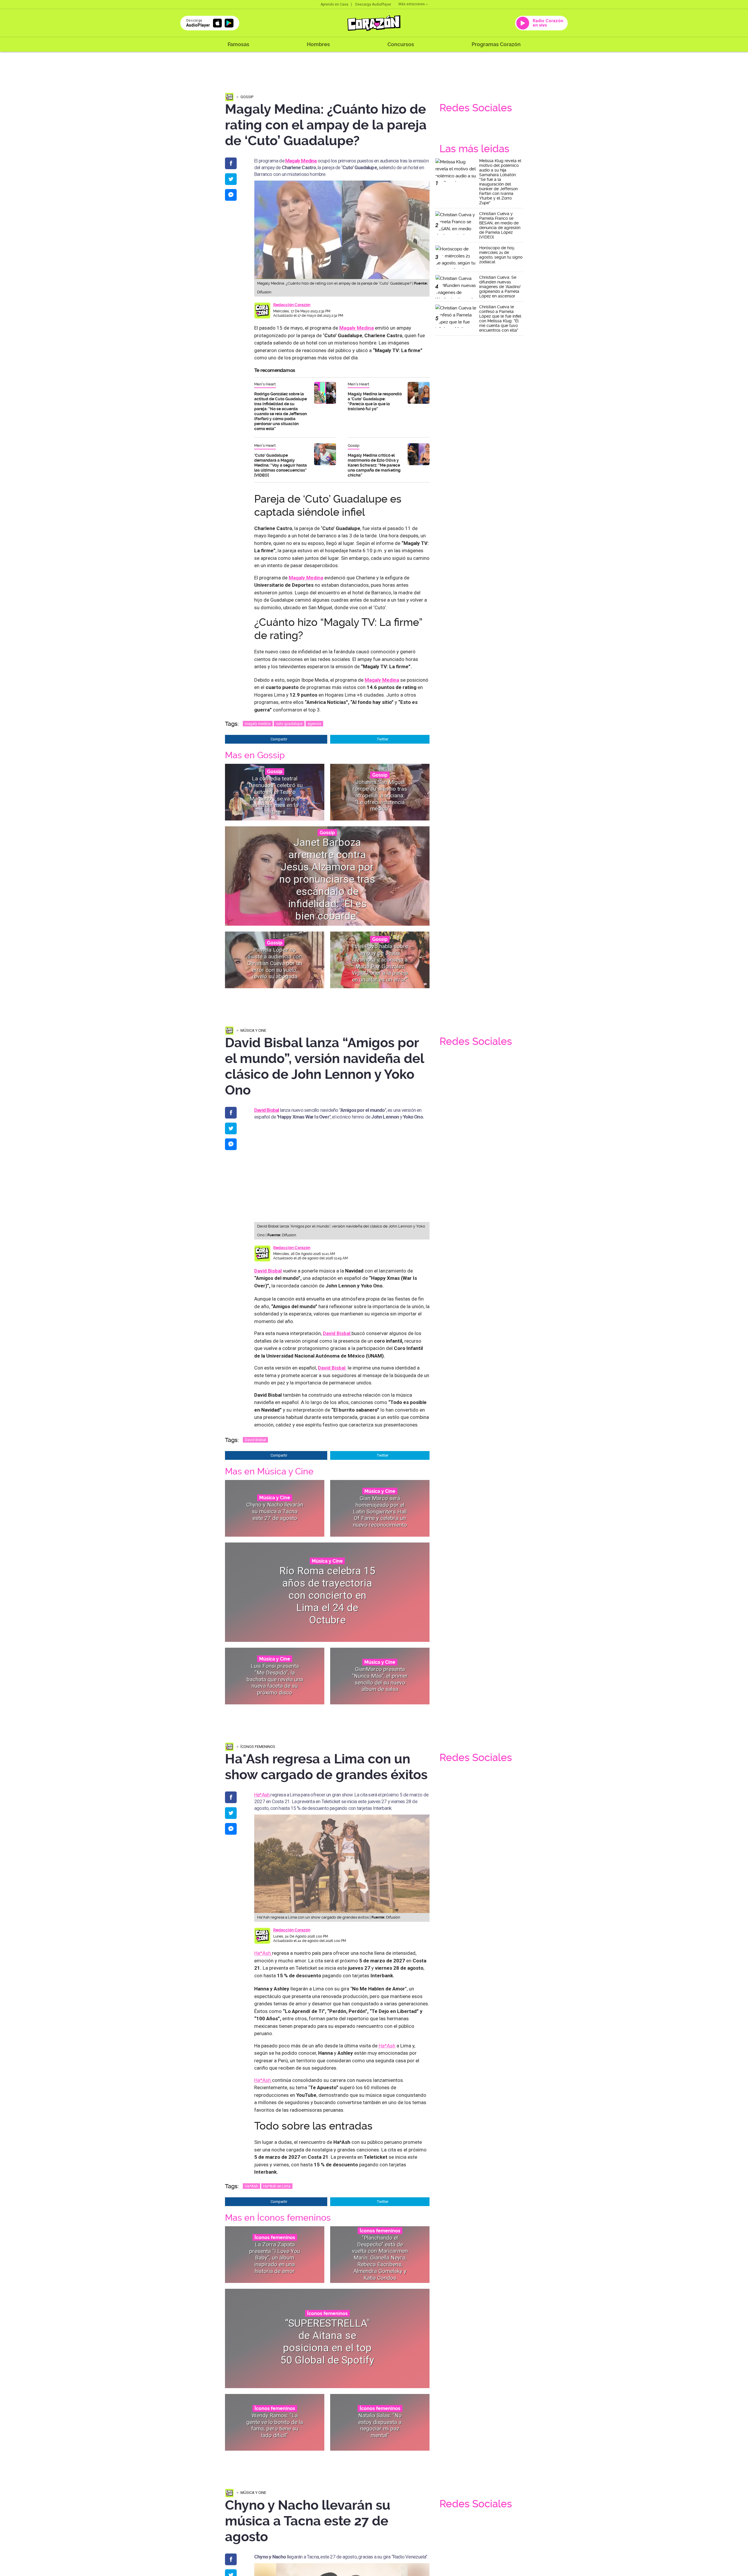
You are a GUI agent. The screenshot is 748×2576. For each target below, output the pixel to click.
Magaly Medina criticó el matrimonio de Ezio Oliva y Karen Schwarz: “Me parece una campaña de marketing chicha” (374, 465)
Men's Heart (265, 384)
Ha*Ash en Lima (277, 2186)
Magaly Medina (301, 161)
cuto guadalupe (289, 724)
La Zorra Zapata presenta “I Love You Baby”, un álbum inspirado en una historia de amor (275, 2258)
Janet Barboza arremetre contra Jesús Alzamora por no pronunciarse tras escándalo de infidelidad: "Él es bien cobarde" (327, 879)
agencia (314, 724)
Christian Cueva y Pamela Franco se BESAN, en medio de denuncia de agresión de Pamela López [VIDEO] (500, 225)
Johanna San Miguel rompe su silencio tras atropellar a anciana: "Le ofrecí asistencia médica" (380, 795)
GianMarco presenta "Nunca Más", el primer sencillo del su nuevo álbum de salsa (380, 1679)
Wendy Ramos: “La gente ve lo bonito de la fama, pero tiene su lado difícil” (275, 2425)
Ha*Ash (262, 1795)
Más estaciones (412, 4)
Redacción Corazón (292, 305)
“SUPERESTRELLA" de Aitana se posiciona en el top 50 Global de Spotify (327, 2342)
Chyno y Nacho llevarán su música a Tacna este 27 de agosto (275, 1511)
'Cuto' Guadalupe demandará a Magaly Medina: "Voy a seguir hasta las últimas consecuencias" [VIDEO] (280, 465)
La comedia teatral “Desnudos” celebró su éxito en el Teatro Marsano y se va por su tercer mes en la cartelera (275, 795)
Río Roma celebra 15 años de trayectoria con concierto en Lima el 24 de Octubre (327, 1596)
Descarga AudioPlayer (373, 4)
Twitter (383, 739)
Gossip (247, 97)
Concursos (401, 44)
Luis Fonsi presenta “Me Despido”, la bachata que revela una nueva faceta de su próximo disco (275, 1679)
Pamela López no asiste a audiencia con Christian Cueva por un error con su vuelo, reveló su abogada (275, 963)
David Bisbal (268, 1271)
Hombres (318, 44)
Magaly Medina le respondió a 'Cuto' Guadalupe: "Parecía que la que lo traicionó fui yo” (375, 401)
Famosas (238, 44)
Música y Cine (253, 1030)
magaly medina (258, 724)
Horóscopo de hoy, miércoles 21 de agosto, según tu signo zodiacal (501, 255)
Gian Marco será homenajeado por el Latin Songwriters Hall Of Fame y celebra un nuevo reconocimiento (380, 1512)
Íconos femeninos (258, 1747)
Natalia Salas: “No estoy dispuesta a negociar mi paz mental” (380, 2425)
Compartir (279, 739)
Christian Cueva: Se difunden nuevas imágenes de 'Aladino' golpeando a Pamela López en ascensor (500, 287)
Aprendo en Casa (334, 4)
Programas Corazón (496, 44)
